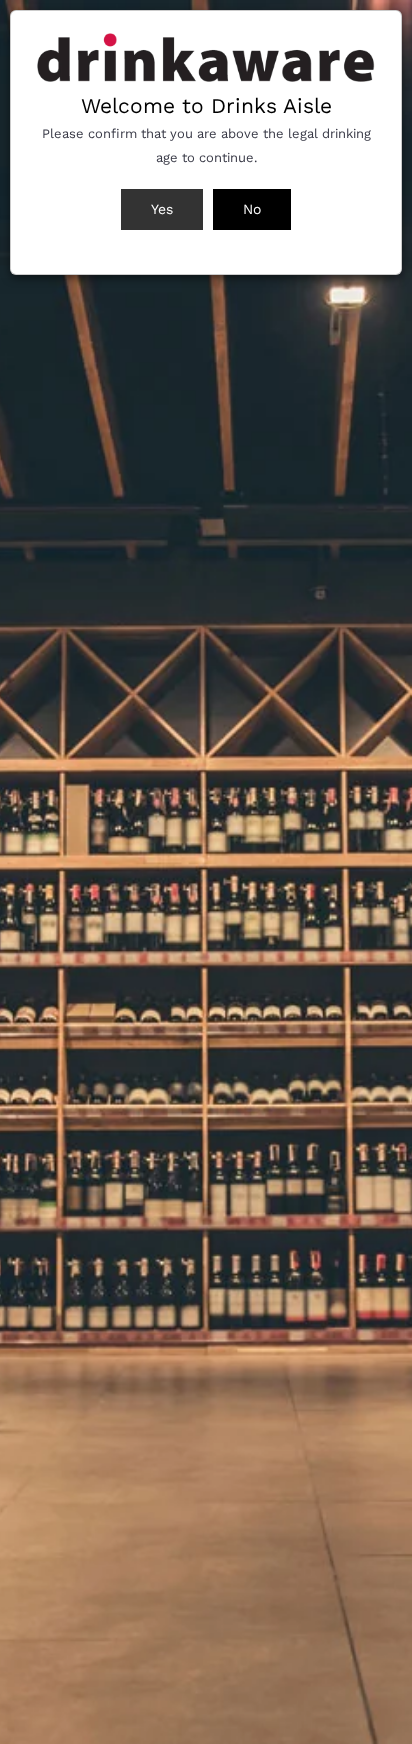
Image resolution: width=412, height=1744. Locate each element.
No (252, 209)
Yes (162, 209)
